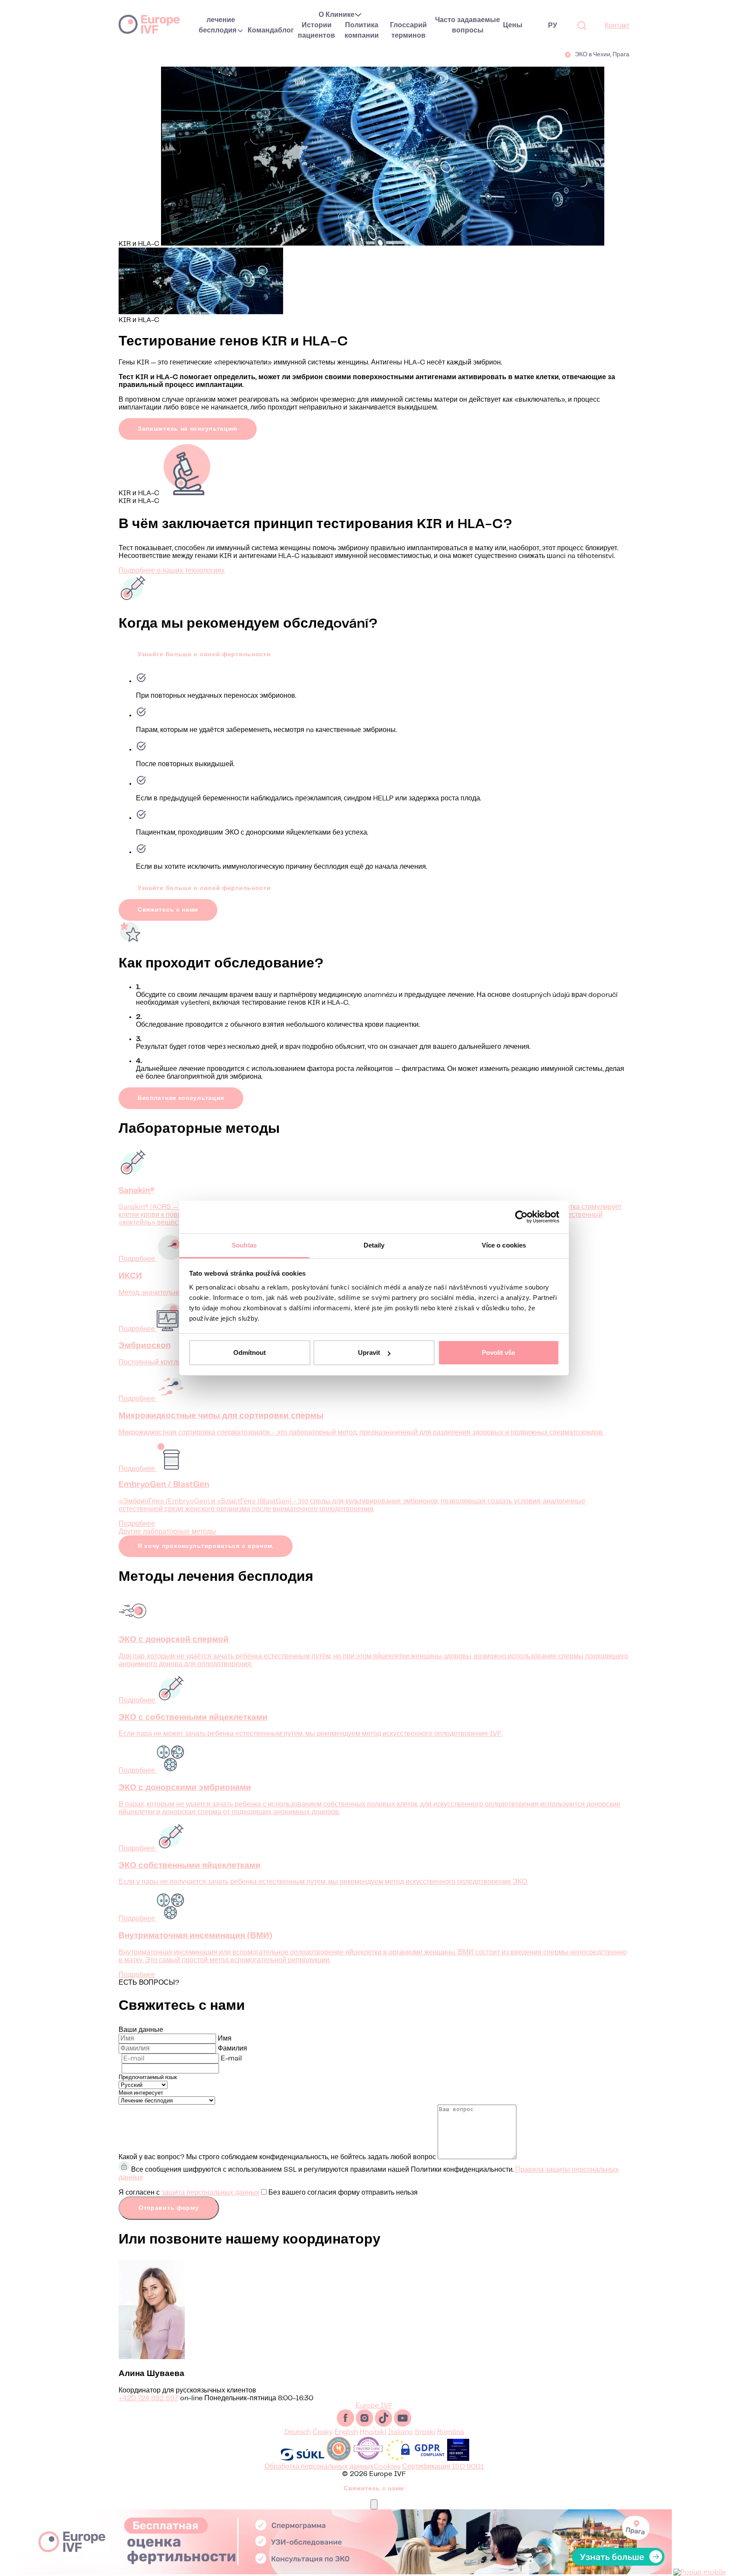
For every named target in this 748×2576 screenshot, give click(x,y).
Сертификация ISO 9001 (443, 2467)
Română (451, 2432)
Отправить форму (169, 2208)
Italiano (400, 2432)
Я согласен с (268, 2193)
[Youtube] (403, 2425)
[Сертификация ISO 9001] (458, 2459)
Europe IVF (149, 24)
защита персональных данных (210, 2193)
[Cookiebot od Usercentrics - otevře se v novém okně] (521, 1217)
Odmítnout (250, 1352)
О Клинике (337, 15)
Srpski (425, 2432)
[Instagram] (365, 2425)
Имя (225, 2039)
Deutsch (298, 2432)
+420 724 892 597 (148, 2398)
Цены (513, 25)
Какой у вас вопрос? (152, 2157)
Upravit (369, 1352)
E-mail (231, 2059)
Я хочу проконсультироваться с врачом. (206, 1546)
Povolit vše (498, 1352)
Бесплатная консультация (181, 1098)
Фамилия (232, 2049)
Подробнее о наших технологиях (172, 571)
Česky (323, 2432)
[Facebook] (346, 2425)
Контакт (617, 26)
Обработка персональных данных (319, 2467)
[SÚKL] (302, 2459)
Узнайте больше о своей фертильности (204, 654)
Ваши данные (141, 2030)
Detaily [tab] (374, 1245)
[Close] (374, 2504)
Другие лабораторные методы (167, 1532)
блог (286, 31)
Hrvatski (373, 2432)
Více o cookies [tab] (504, 1245)
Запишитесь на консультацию (188, 429)
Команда (263, 31)
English (346, 2432)
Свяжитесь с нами (168, 910)
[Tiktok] (384, 2425)
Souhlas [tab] (244, 1245)
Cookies (387, 2467)
